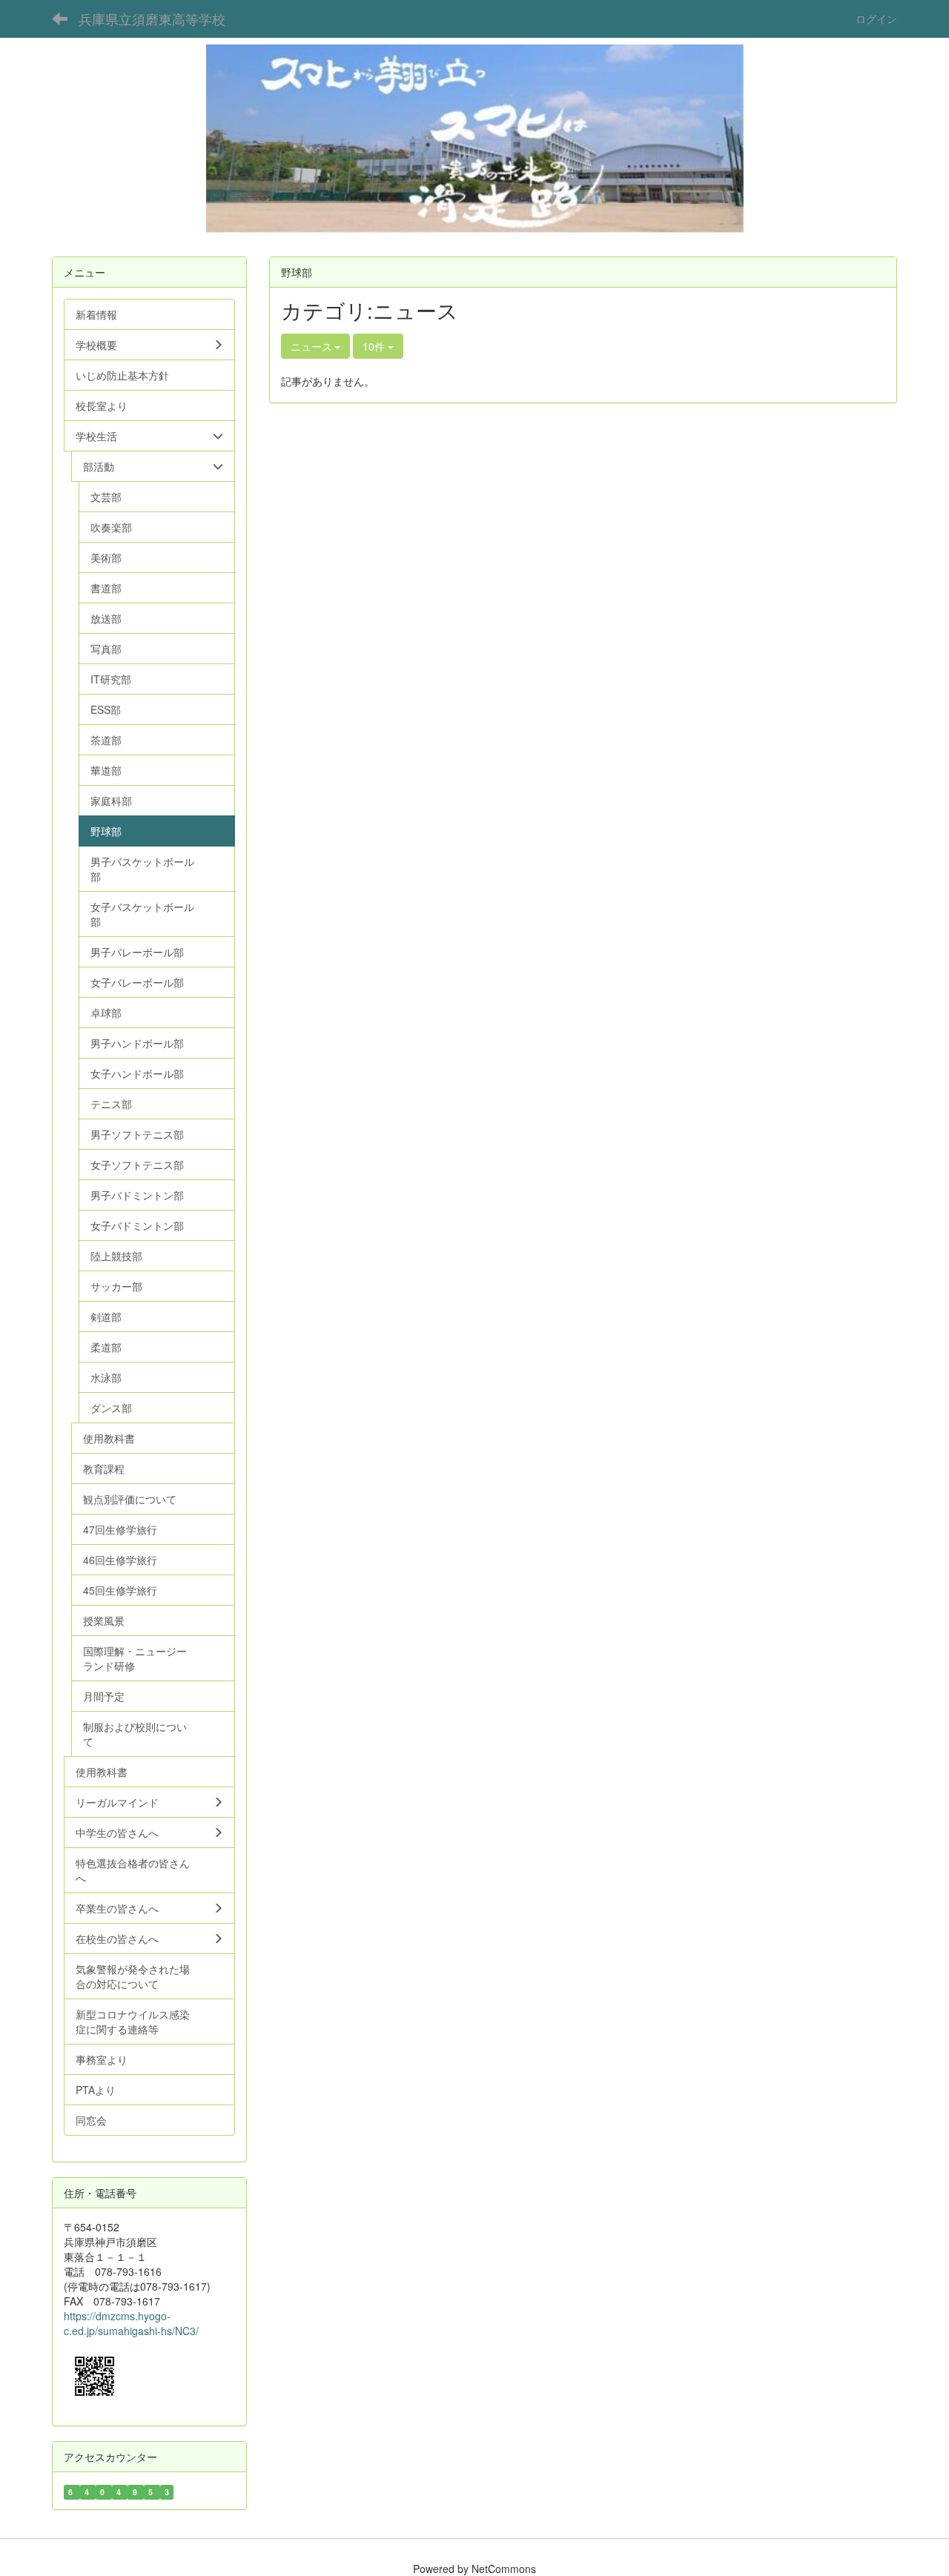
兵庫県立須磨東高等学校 (152, 19)
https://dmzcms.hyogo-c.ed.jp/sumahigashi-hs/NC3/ (131, 2323)
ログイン (876, 19)
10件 (375, 346)
